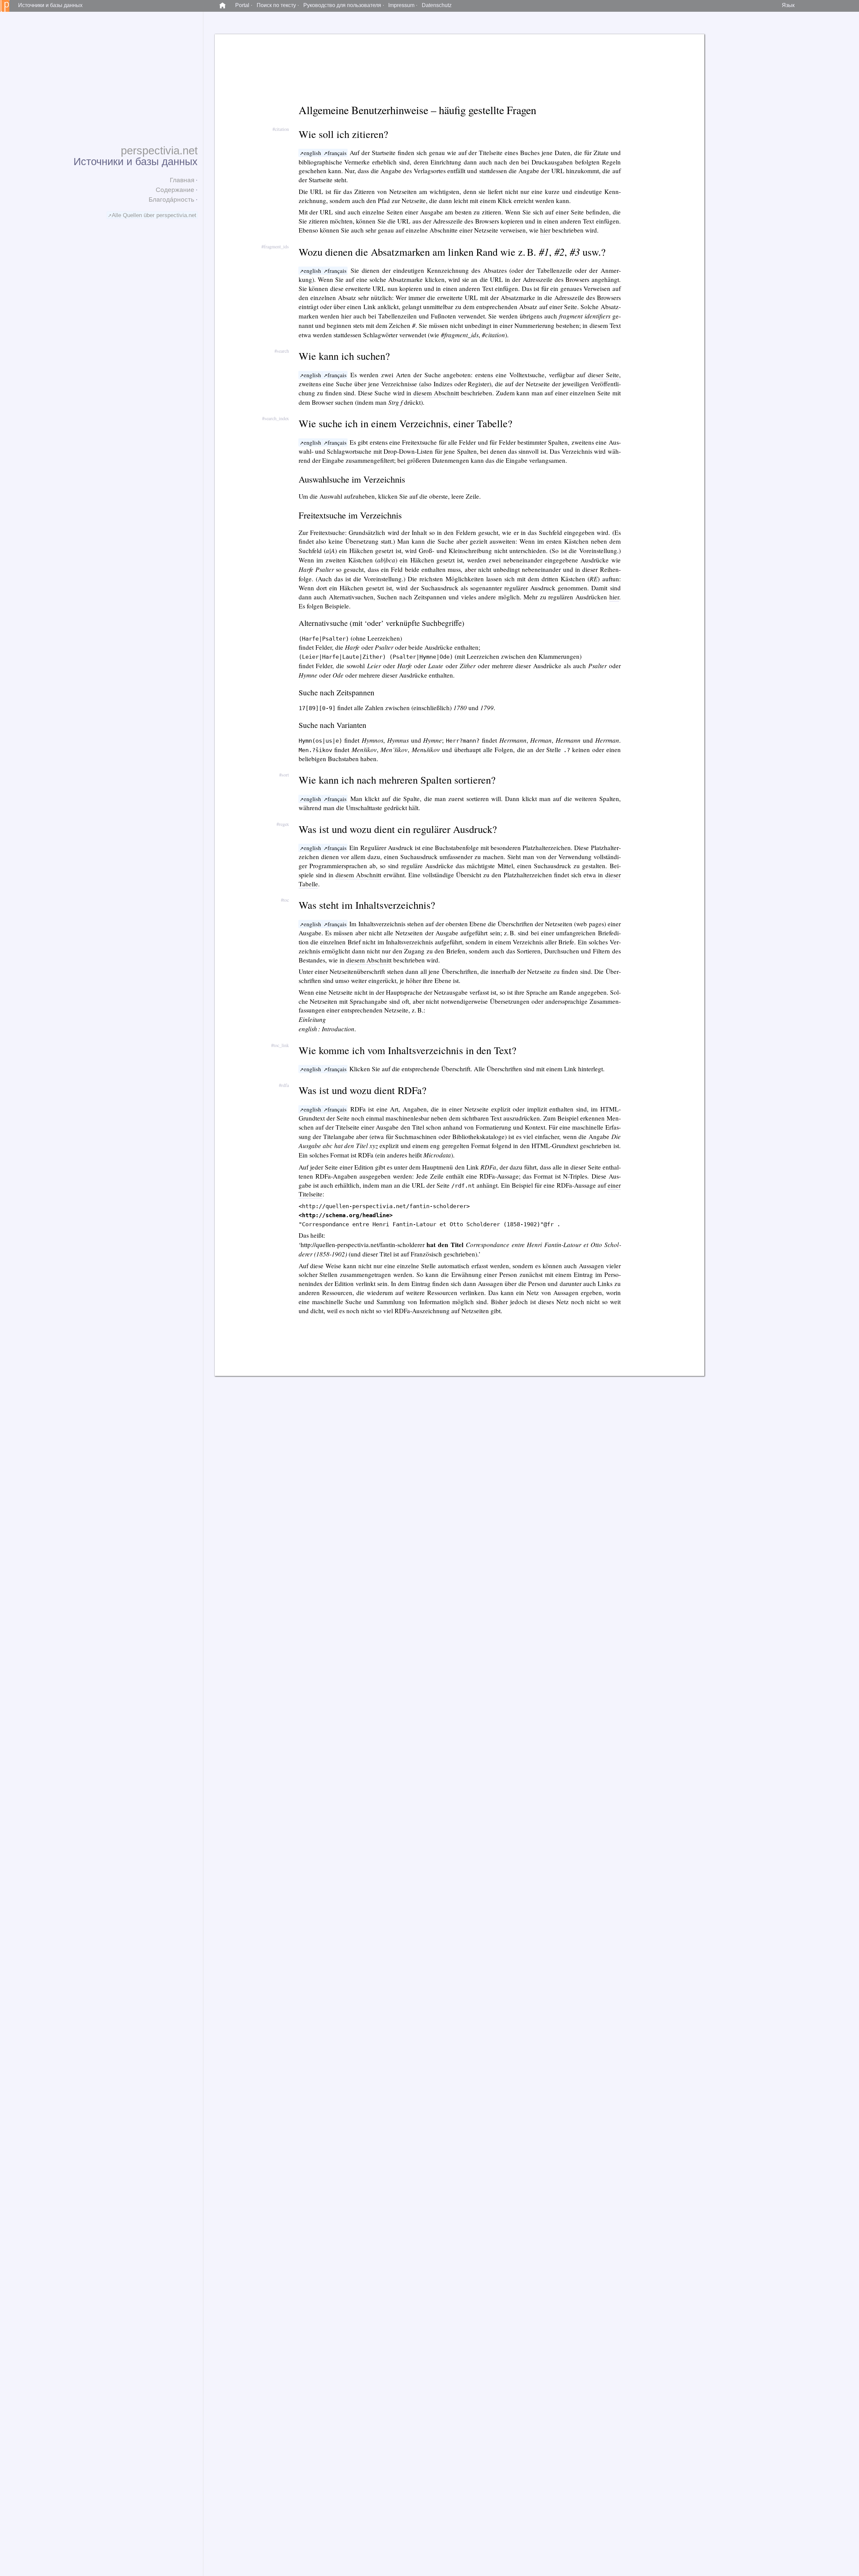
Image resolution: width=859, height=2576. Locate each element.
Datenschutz (437, 5)
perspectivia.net (159, 151)
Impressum (401, 5)
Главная (182, 180)
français (337, 153)
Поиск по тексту (276, 5)
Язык (788, 5)
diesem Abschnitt (436, 393)
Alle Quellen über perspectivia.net (154, 215)
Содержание (175, 190)
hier (545, 230)
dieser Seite (603, 375)
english (312, 153)
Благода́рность (171, 200)
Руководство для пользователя (342, 5)
